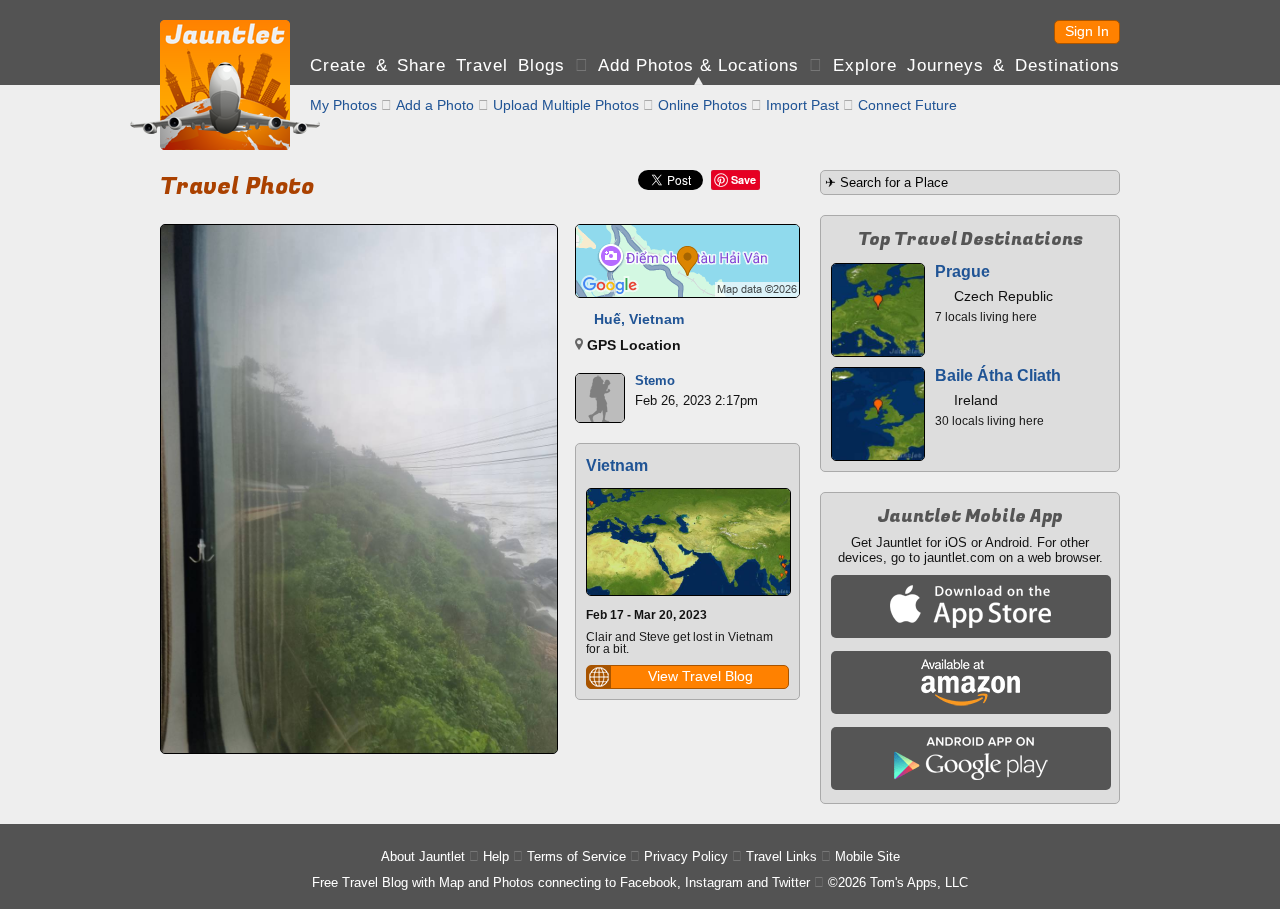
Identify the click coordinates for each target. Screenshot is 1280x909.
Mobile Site (867, 856)
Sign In (1087, 31)
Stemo (655, 380)
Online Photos (702, 105)
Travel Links (781, 856)
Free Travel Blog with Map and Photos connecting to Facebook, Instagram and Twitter (561, 882)
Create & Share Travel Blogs (437, 65)
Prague (962, 271)
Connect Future (907, 105)
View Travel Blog (700, 676)
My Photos (343, 105)
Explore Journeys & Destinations (976, 65)
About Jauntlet (423, 856)
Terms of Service (576, 856)
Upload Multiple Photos (566, 105)
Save (743, 179)
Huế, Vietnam (639, 319)
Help (496, 856)
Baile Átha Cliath (998, 375)
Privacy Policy (686, 856)
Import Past (802, 105)
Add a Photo (435, 105)
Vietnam (617, 465)
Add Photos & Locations (698, 65)
